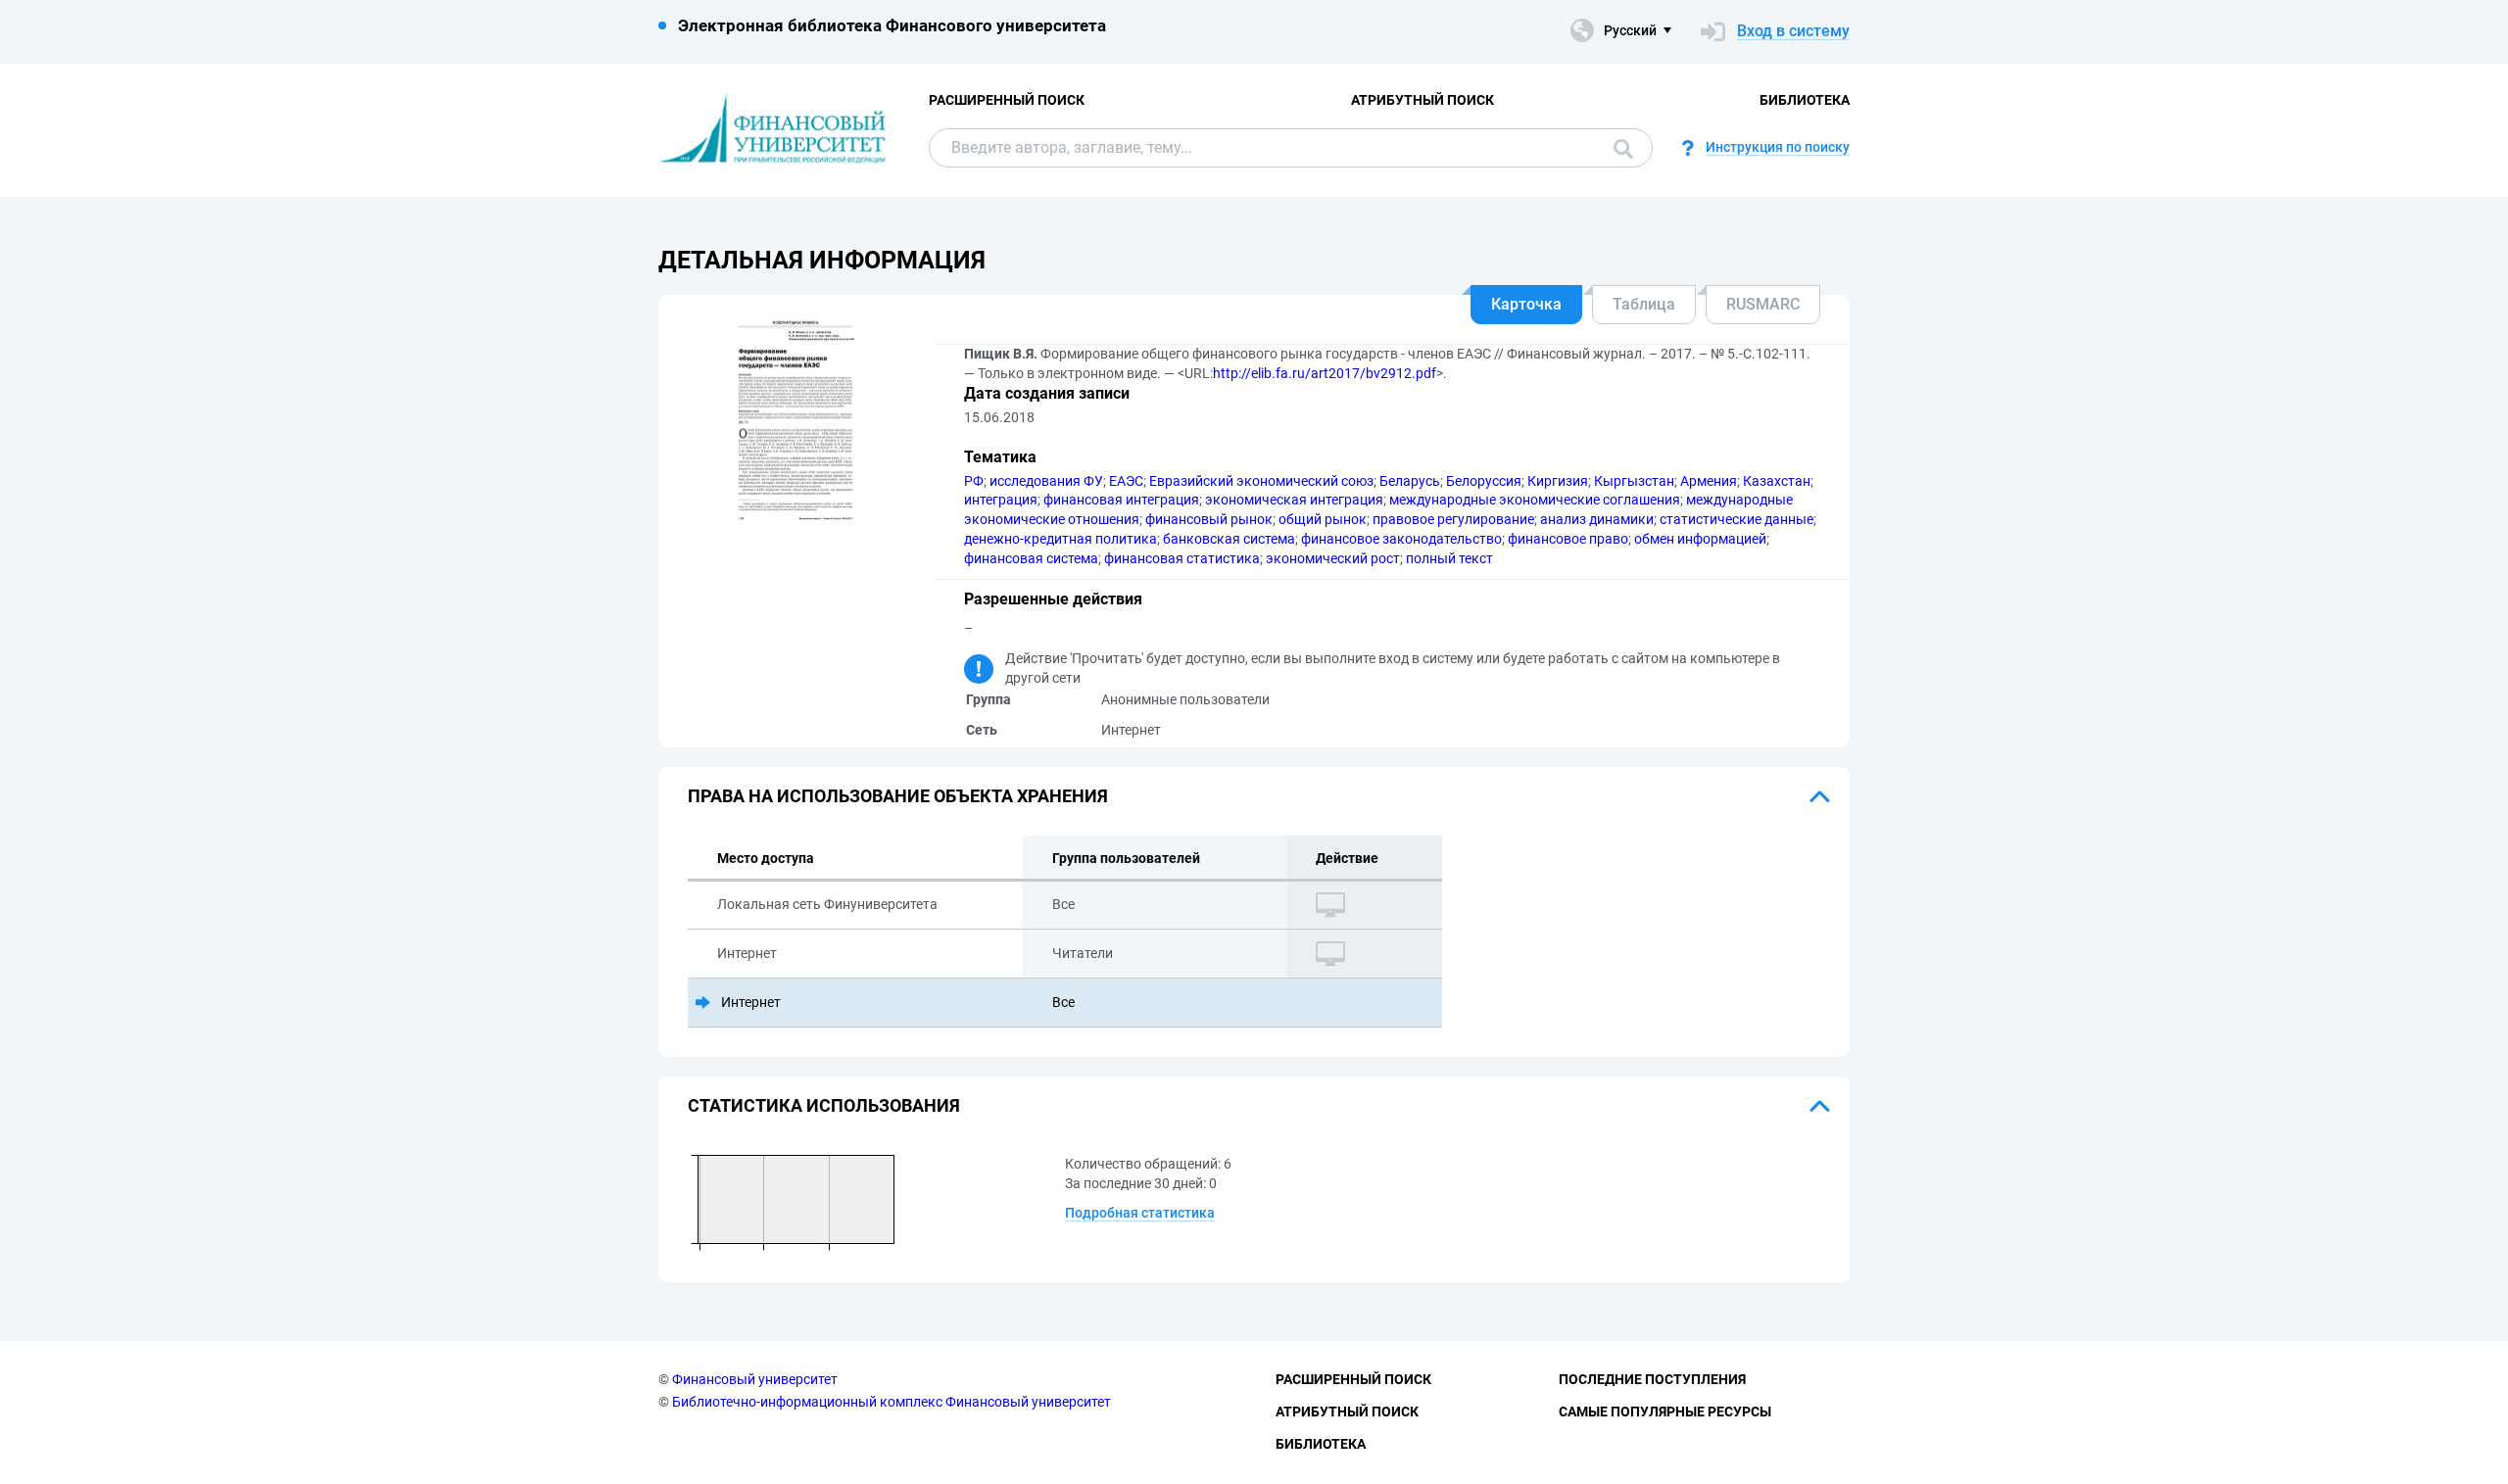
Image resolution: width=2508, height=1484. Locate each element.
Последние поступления (1652, 1379)
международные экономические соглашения (1535, 500)
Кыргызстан (1634, 481)
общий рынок (1323, 519)
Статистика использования (824, 1105)
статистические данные (1736, 519)
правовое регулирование (1453, 519)
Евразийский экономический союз (1261, 481)
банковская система (1229, 539)
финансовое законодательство (1401, 539)
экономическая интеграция (1294, 500)
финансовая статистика (1182, 558)
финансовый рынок (1209, 519)
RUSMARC (1763, 304)
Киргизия (1558, 481)
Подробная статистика (1140, 1213)
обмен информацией (1700, 539)
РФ (974, 481)
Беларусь (1410, 481)
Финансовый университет (755, 1379)
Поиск (1618, 148)
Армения (1709, 481)
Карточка (1526, 304)
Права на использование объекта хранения (898, 796)
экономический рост (1333, 558)
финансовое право (1568, 539)
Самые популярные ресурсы (1665, 1412)
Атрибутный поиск (1423, 100)
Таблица (1644, 304)
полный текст (1449, 558)
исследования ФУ (1046, 481)
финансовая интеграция (1121, 500)
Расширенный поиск (1007, 100)
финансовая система (1031, 558)
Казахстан (1777, 481)
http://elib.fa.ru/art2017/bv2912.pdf (1325, 373)
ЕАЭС (1126, 481)
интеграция (1001, 500)
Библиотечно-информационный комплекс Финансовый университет (892, 1402)
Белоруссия (1484, 481)
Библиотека (1805, 100)
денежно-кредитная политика (1061, 539)
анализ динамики (1597, 519)
